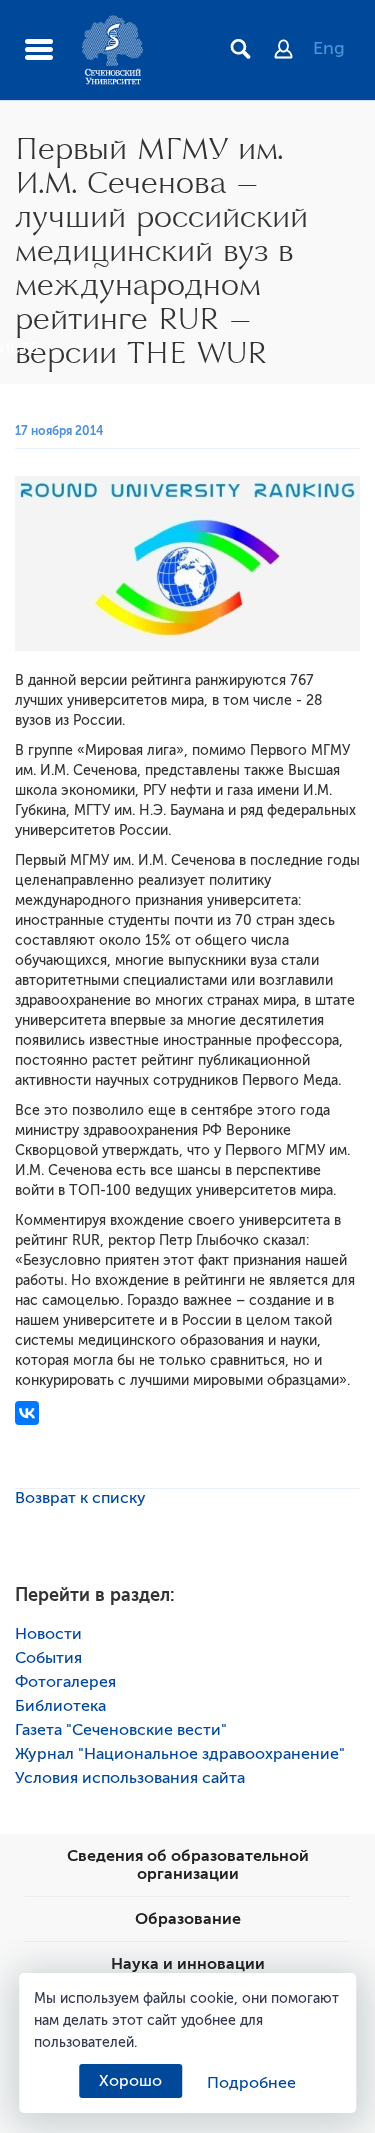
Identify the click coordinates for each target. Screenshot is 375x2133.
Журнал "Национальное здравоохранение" (180, 1754)
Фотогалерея (65, 1682)
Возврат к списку (80, 1498)
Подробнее (251, 2083)
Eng (329, 48)
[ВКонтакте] (27, 1413)
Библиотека (60, 1706)
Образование (188, 1919)
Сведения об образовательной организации (188, 1865)
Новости (48, 1634)
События (48, 1658)
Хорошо (130, 2081)
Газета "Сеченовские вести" (121, 1730)
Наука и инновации (188, 1964)
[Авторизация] (293, 51)
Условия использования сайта (130, 1778)
